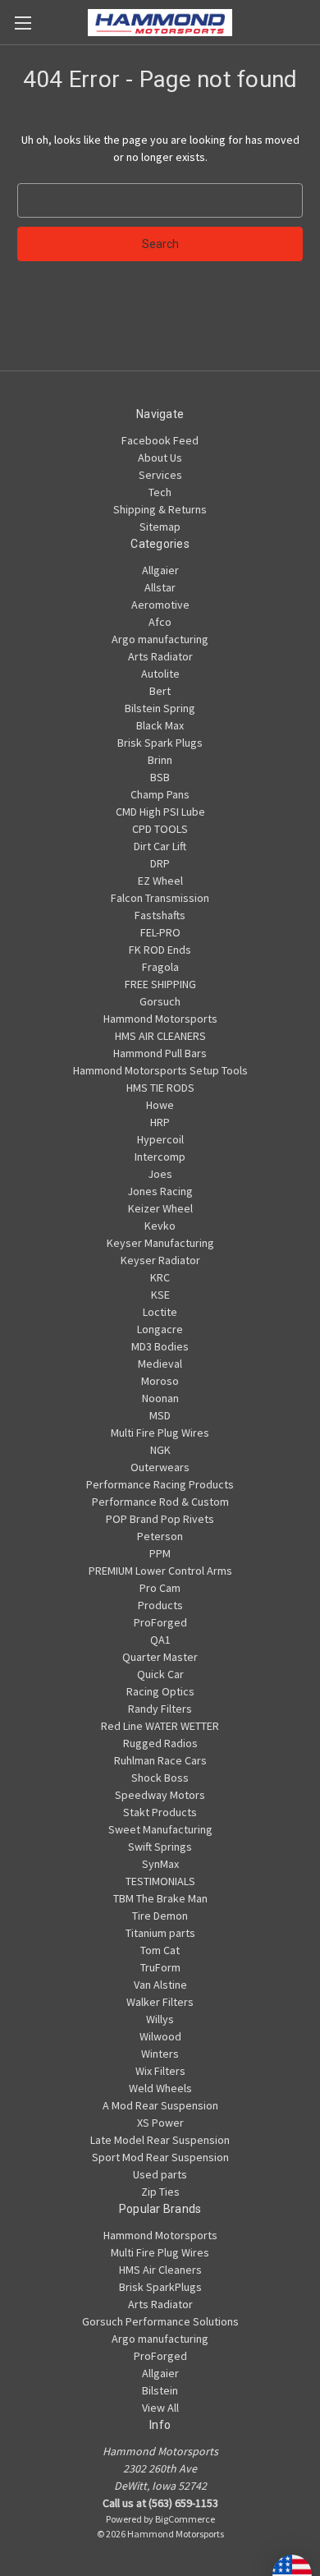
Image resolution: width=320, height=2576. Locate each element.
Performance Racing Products (160, 1484)
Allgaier (160, 570)
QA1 (160, 1640)
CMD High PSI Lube (160, 812)
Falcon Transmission (160, 898)
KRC (160, 1277)
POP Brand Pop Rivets (160, 1519)
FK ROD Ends (160, 950)
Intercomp (160, 1157)
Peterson (160, 1536)
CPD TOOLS (160, 829)
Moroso (160, 1381)
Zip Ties (160, 2192)
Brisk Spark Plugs (160, 743)
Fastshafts (160, 915)
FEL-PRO (160, 932)
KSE (160, 1295)
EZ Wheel (160, 881)
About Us (160, 458)
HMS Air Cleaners (160, 2270)
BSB (160, 777)
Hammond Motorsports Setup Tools (160, 1070)
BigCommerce (185, 2519)
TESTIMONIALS (160, 1881)
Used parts (160, 2174)
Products (160, 1605)
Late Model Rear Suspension (160, 2140)
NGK (160, 1450)
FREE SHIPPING (160, 984)
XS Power (160, 2123)
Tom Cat (160, 1950)
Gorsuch (160, 1001)
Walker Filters (160, 2002)
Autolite (160, 674)
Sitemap (160, 527)
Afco (160, 622)
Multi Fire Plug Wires (160, 1433)
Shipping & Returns (160, 509)
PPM (160, 1553)
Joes (160, 1174)
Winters (160, 2054)
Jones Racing (160, 1191)
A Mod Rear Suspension (160, 2105)
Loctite (160, 1312)
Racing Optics (160, 1691)
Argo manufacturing (160, 639)
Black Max (160, 725)
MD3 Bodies (160, 1346)
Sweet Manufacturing (160, 1829)
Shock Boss (160, 1778)
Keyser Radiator (160, 1260)
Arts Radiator (160, 656)
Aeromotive (160, 605)
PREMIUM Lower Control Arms (160, 1571)
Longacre (160, 1329)
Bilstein (160, 2390)
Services (160, 475)
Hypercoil (160, 1139)
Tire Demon (160, 1916)
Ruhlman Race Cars (160, 1760)
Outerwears (160, 1467)
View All (160, 2408)
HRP (160, 1122)
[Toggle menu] (23, 23)
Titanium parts (160, 1933)
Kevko (160, 1226)
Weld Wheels (160, 2088)
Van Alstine (160, 1985)
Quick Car (160, 1674)
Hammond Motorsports (160, 1019)
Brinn (160, 760)
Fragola (160, 967)
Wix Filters (160, 2071)
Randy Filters (160, 1709)
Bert (160, 691)
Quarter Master (160, 1657)
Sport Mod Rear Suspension (160, 2157)
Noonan (160, 1398)
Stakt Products (160, 1812)
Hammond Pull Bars (160, 1053)
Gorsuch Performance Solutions (160, 2321)
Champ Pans (160, 794)
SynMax (160, 1864)
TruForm (160, 1967)
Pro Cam (160, 1588)
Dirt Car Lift (160, 846)
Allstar (160, 587)
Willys (160, 2019)
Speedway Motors (160, 1795)
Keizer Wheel (160, 1208)
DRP (160, 863)
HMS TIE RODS (160, 1088)
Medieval (160, 1364)
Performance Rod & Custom (160, 1502)
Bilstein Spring (160, 708)
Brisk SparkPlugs (160, 2287)
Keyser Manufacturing (160, 1243)
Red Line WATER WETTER (160, 1726)
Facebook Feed (160, 440)
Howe (160, 1105)
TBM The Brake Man (160, 1898)
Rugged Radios (160, 1743)
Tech (160, 492)
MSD (160, 1415)
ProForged (160, 1622)
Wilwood (160, 2036)
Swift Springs (160, 1847)
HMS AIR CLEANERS (160, 1036)
